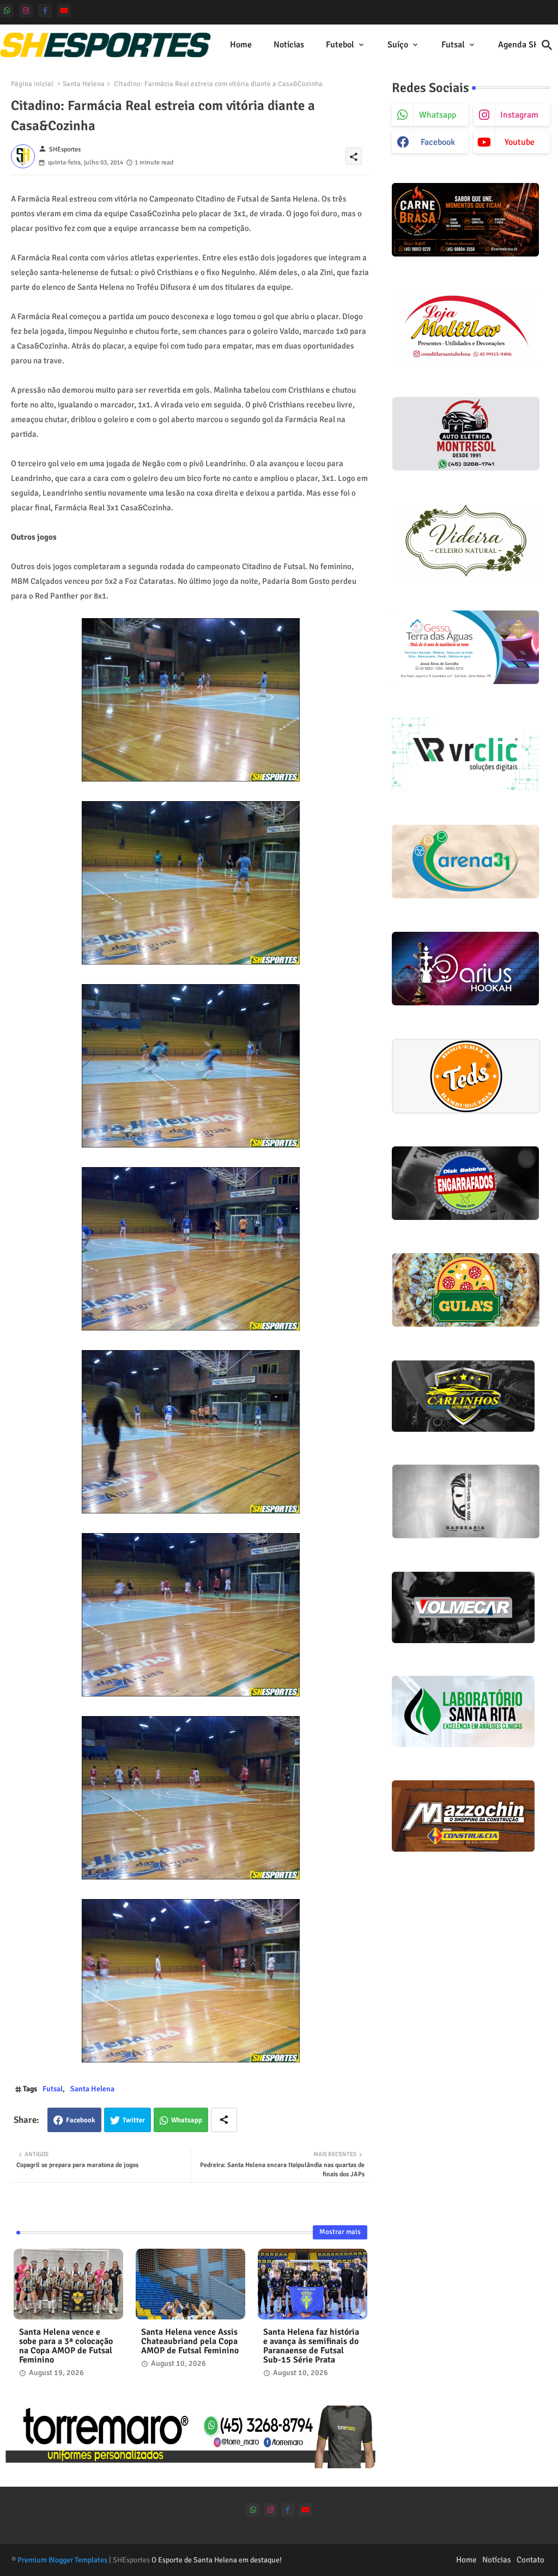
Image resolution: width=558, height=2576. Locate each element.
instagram (519, 115)
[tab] (241, 45)
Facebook (81, 2120)
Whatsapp (187, 2120)
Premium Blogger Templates (62, 2560)
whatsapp (438, 115)
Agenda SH (519, 45)
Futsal (453, 45)
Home (241, 45)
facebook (438, 142)
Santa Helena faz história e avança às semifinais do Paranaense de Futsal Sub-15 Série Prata (311, 2346)
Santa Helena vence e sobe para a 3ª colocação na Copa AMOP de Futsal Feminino (66, 2346)
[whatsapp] (7, 11)
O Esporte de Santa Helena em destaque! (217, 2560)
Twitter (134, 2120)
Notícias (289, 45)
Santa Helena (84, 84)
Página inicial (32, 84)
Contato (530, 2560)
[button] (547, 45)
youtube (520, 142)
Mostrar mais (340, 2232)
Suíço (398, 45)
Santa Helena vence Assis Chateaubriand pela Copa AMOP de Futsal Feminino (190, 2342)
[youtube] (64, 11)
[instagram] (26, 11)
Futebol (340, 45)
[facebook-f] (45, 11)
